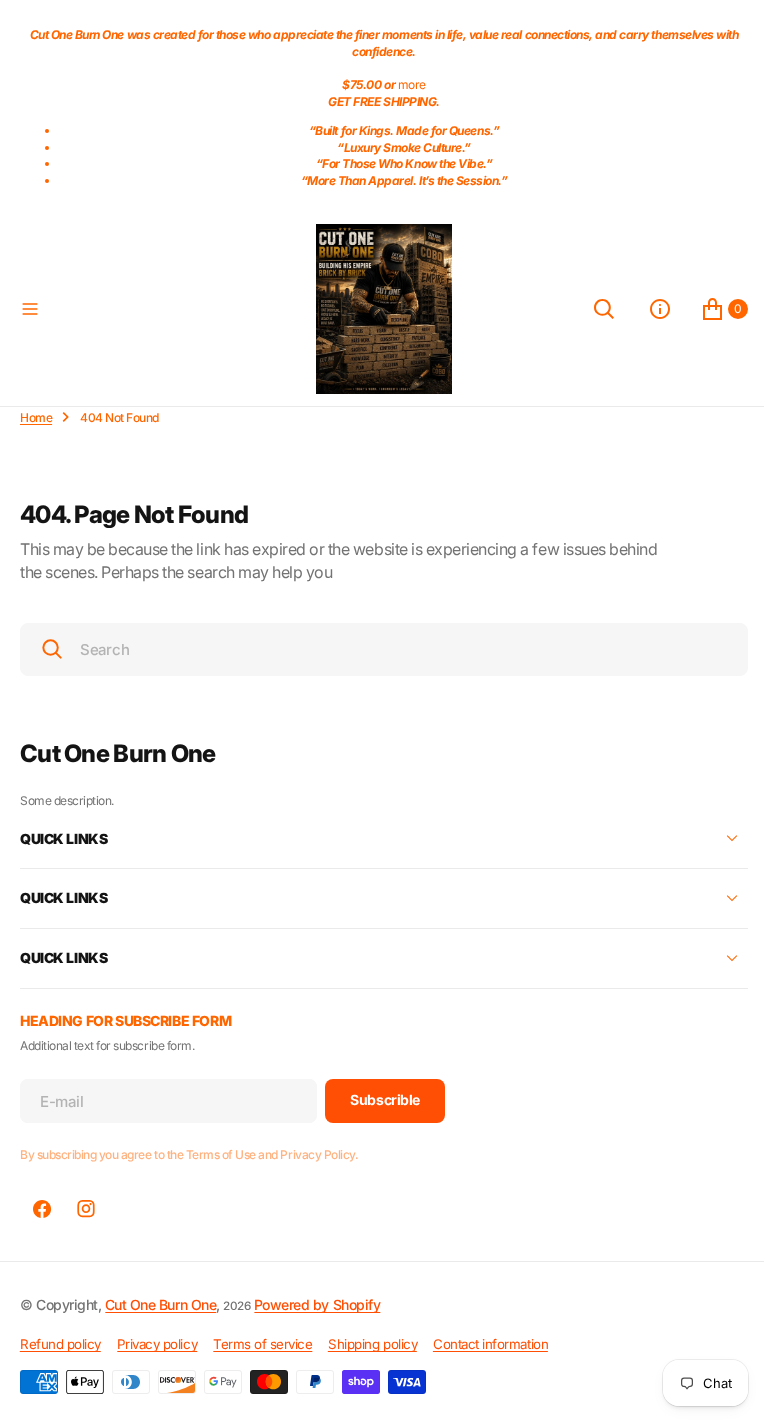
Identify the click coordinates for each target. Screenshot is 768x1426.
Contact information (490, 1344)
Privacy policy (157, 1344)
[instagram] (86, 1209)
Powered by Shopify (317, 1304)
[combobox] (376, 649)
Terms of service (262, 1344)
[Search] (589, 309)
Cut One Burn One (160, 1304)
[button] (160, 309)
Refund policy (60, 1344)
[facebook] (42, 1209)
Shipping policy (372, 1344)
